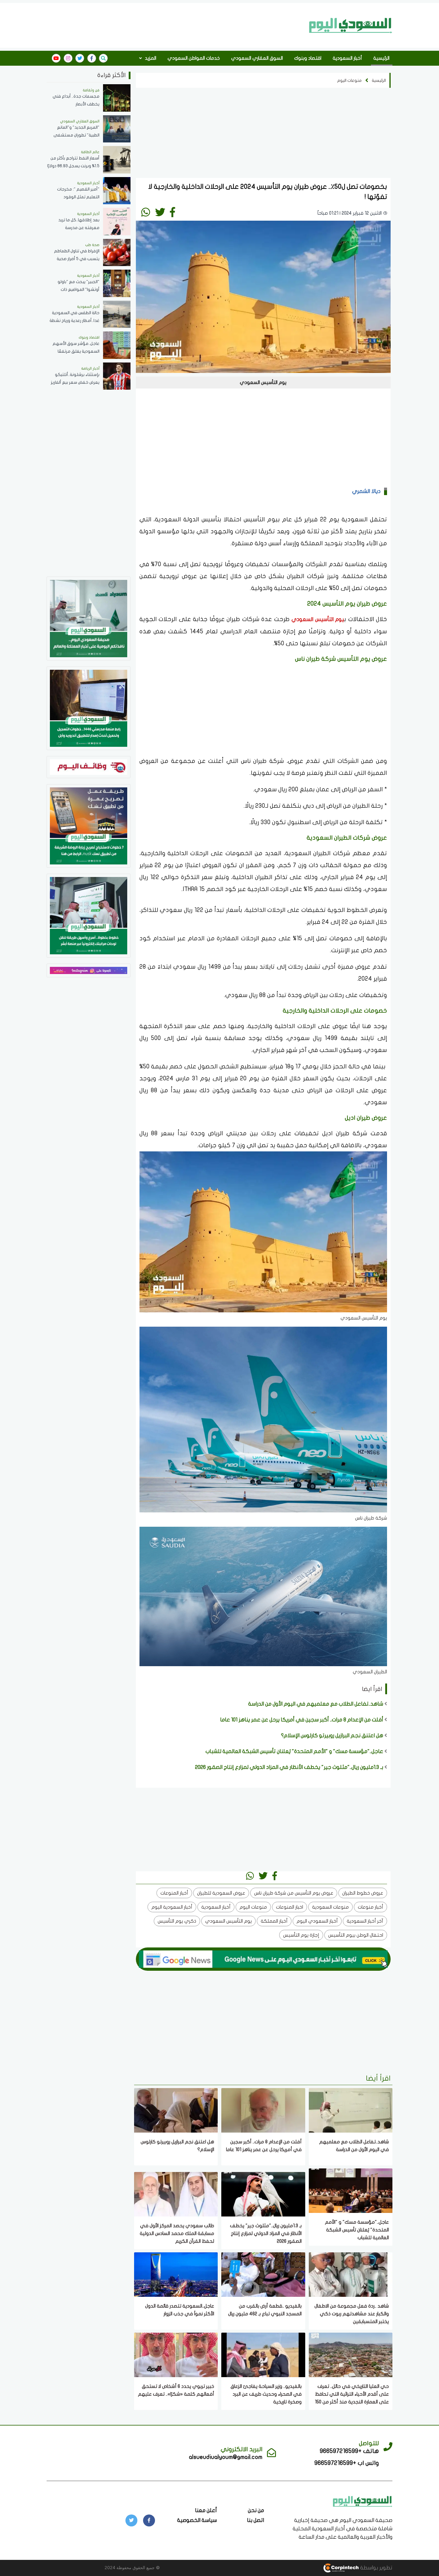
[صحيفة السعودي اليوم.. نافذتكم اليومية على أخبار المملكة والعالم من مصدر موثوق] (89, 618)
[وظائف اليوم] (89, 767)
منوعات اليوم (349, 80)
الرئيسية (381, 58)
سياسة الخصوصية (197, 2520)
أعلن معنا (206, 2510)
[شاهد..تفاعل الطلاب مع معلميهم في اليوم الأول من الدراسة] (351, 2110)
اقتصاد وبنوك (308, 58)
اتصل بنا (255, 2520)
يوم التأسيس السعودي (318, 619)
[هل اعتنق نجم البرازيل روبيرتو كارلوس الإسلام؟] (176, 2110)
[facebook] (92, 58)
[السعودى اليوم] (363, 2501)
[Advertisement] (176, 25)
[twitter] (80, 58)
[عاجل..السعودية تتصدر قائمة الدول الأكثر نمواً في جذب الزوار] (176, 2274)
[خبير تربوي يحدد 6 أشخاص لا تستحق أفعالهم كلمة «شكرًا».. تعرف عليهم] (176, 2355)
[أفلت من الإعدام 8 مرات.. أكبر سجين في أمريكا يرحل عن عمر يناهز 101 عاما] (263, 2110)
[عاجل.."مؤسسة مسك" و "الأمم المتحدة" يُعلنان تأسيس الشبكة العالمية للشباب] (351, 2190)
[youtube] (56, 58)
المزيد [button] (150, 58)
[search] (103, 58)
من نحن (256, 2510)
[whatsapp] (146, 212)
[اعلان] (89, 970)
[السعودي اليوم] (351, 25)
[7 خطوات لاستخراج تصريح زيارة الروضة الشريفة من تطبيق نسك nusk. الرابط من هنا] (89, 825)
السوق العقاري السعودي (257, 58)
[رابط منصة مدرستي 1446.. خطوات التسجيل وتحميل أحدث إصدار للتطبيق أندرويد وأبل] (89, 708)
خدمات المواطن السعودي (194, 58)
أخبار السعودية (347, 58)
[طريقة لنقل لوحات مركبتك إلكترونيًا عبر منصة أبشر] (89, 915)
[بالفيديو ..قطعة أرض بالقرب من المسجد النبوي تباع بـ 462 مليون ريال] (263, 2274)
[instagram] (68, 58)
